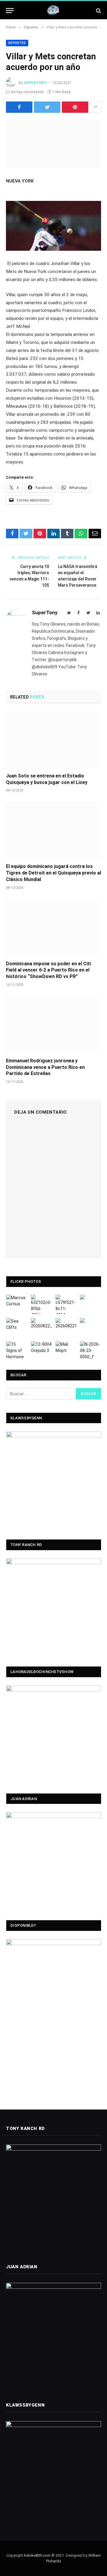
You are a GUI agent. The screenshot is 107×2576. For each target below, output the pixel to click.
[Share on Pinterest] (75, 107)
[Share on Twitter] (47, 107)
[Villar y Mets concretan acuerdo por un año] (53, 144)
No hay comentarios (27, 92)
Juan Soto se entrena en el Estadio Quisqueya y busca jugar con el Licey (47, 779)
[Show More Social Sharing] (95, 107)
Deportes (17, 43)
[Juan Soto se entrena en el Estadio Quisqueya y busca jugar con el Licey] (53, 740)
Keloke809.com (37, 2555)
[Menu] (10, 11)
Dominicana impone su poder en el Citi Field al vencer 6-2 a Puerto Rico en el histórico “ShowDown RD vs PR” (48, 970)
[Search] (98, 11)
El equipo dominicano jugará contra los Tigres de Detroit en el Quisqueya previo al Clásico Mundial (53, 873)
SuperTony (35, 83)
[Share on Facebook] (19, 107)
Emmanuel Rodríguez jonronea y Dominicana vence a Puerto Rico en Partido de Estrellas (45, 1067)
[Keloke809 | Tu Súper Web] (53, 11)
